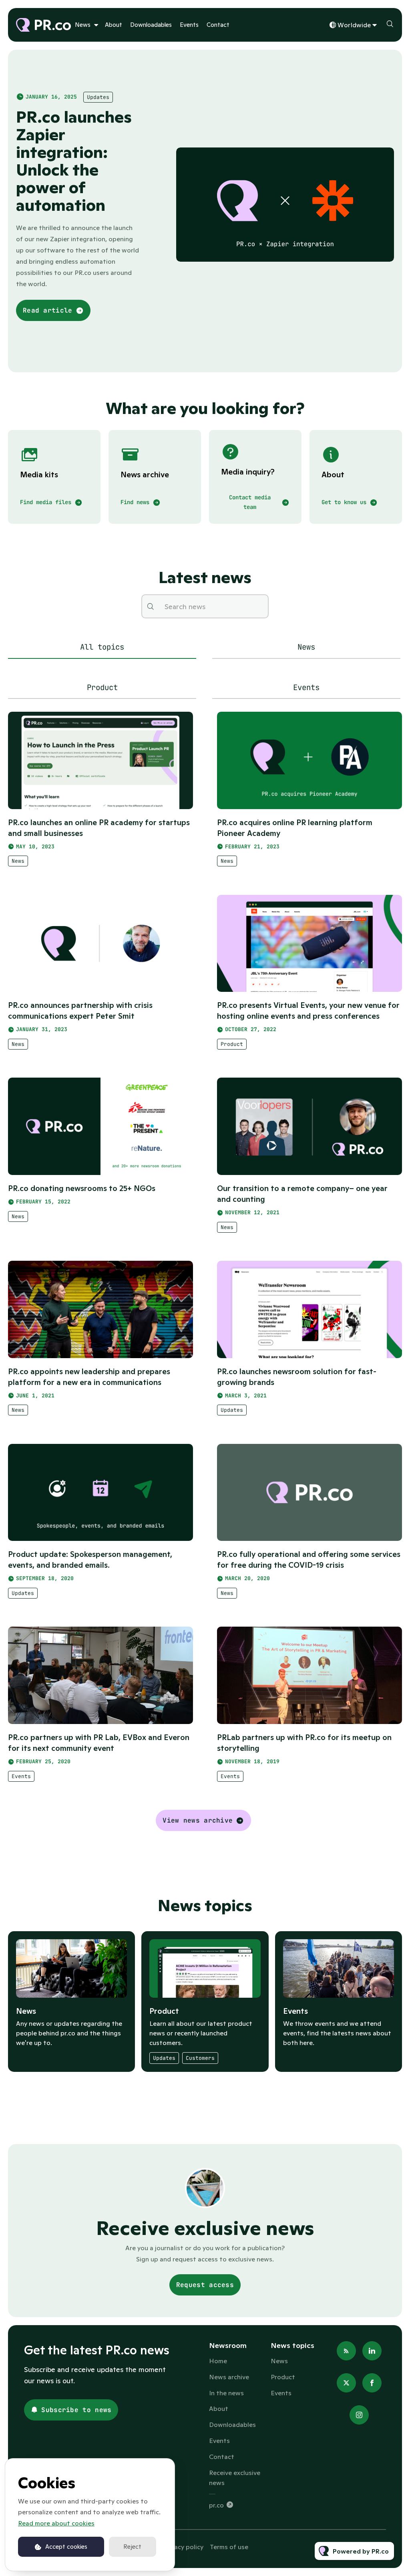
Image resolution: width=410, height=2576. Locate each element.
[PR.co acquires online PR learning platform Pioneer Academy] (310, 760)
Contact (218, 25)
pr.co (216, 2505)
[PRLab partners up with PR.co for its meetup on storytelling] (310, 1675)
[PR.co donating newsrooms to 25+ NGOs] (100, 1126)
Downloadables (151, 25)
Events (189, 25)
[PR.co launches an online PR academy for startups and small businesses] (100, 760)
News (83, 25)
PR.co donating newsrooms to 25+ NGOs (82, 1188)
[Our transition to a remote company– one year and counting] (310, 1126)
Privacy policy (183, 2547)
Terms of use (229, 2547)
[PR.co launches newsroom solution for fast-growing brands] (310, 1309)
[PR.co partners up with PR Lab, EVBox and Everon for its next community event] (100, 1675)
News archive (229, 2377)
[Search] (150, 606)
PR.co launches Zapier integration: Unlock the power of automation (74, 161)
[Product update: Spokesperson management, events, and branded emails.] (100, 1493)
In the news (226, 2393)
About (114, 25)
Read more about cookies (56, 2523)
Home (218, 2361)
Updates (98, 97)
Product (232, 1044)
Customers (200, 2058)
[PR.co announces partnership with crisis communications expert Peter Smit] (100, 944)
